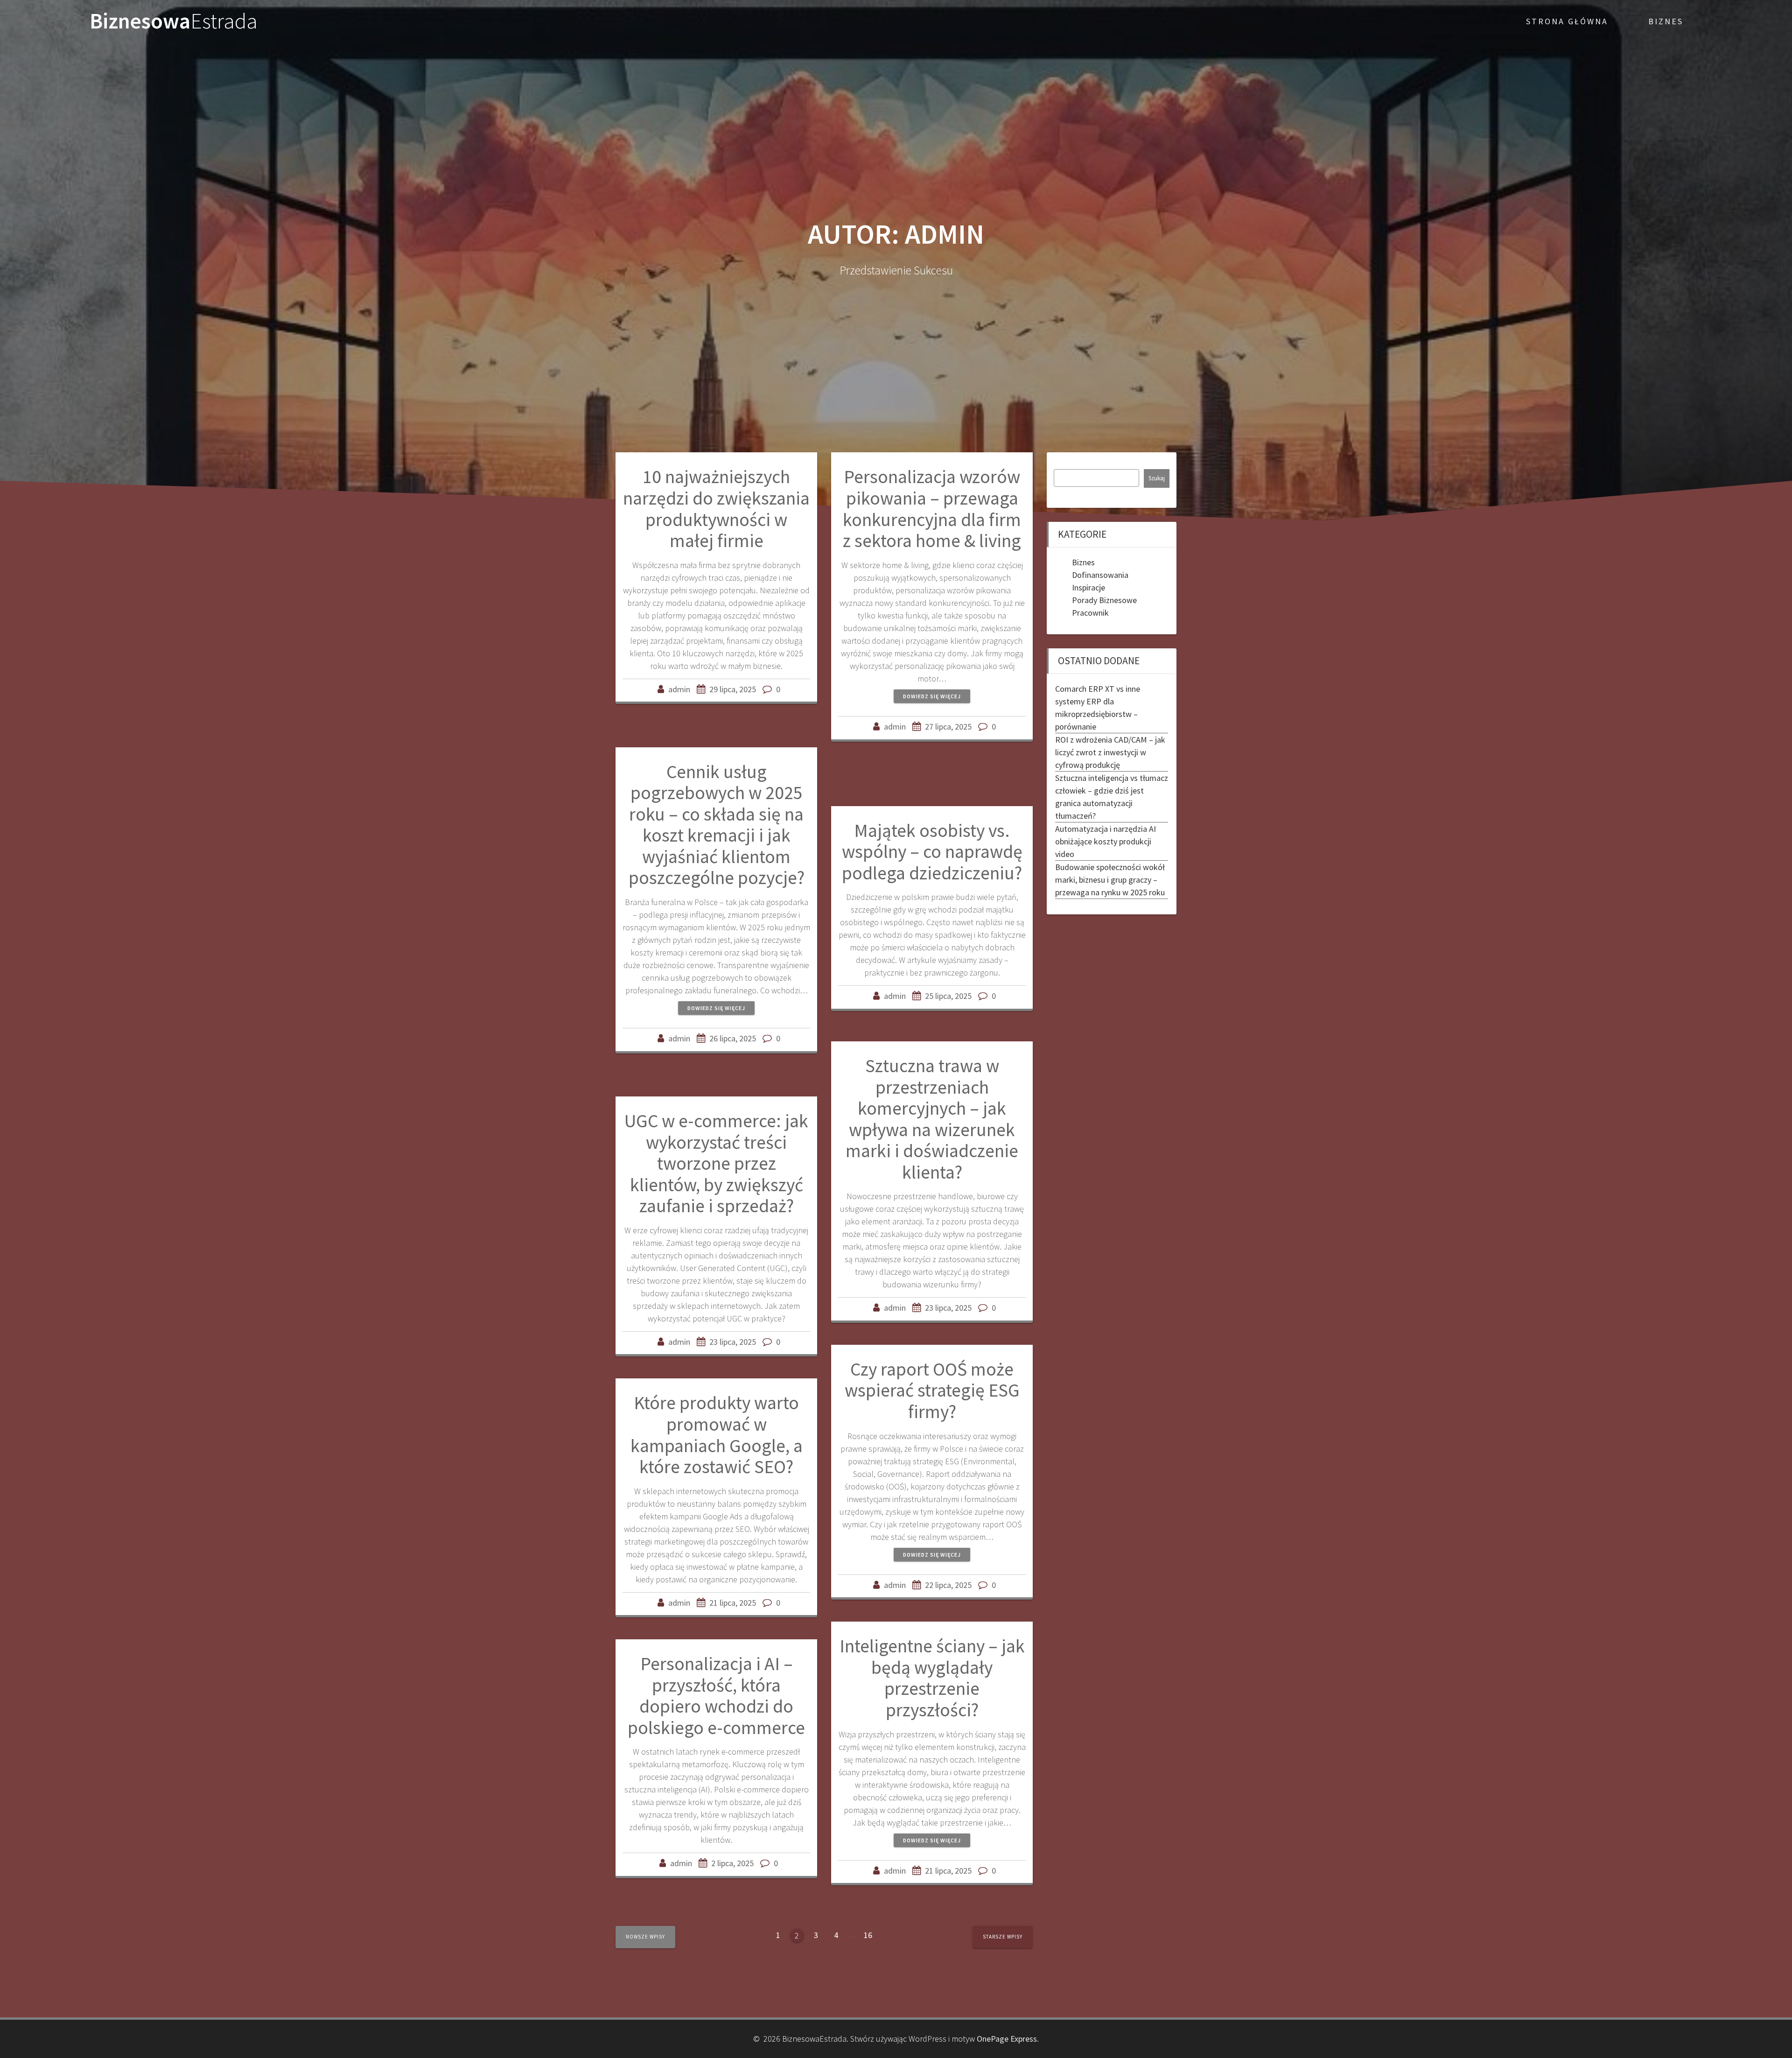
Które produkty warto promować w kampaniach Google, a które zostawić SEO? (717, 1435)
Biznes (1666, 21)
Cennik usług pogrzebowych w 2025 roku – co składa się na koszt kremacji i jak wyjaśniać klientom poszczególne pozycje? (717, 825)
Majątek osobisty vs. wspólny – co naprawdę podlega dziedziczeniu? (932, 852)
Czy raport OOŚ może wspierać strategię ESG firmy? (932, 1390)
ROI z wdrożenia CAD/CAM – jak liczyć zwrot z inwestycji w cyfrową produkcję (1110, 752)
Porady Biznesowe (1104, 600)
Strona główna (1567, 21)
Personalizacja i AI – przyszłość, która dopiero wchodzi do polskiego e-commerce (716, 1696)
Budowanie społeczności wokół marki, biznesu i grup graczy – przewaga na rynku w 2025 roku (1110, 880)
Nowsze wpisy (645, 1937)
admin (679, 689)
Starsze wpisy (1003, 1937)
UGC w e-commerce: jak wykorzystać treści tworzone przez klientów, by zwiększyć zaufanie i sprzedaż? (716, 1163)
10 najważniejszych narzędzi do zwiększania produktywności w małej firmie (716, 509)
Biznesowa (174, 21)
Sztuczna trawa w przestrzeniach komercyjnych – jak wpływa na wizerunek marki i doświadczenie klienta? (932, 1119)
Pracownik (1090, 613)
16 (871, 1934)
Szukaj (1157, 478)
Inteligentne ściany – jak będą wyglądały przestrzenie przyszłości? (932, 1678)
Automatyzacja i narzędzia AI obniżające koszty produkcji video (1106, 841)
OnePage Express (1007, 2039)
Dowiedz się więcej (932, 696)
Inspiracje (1088, 587)
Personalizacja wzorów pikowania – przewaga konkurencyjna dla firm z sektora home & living (932, 509)
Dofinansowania (1100, 575)
